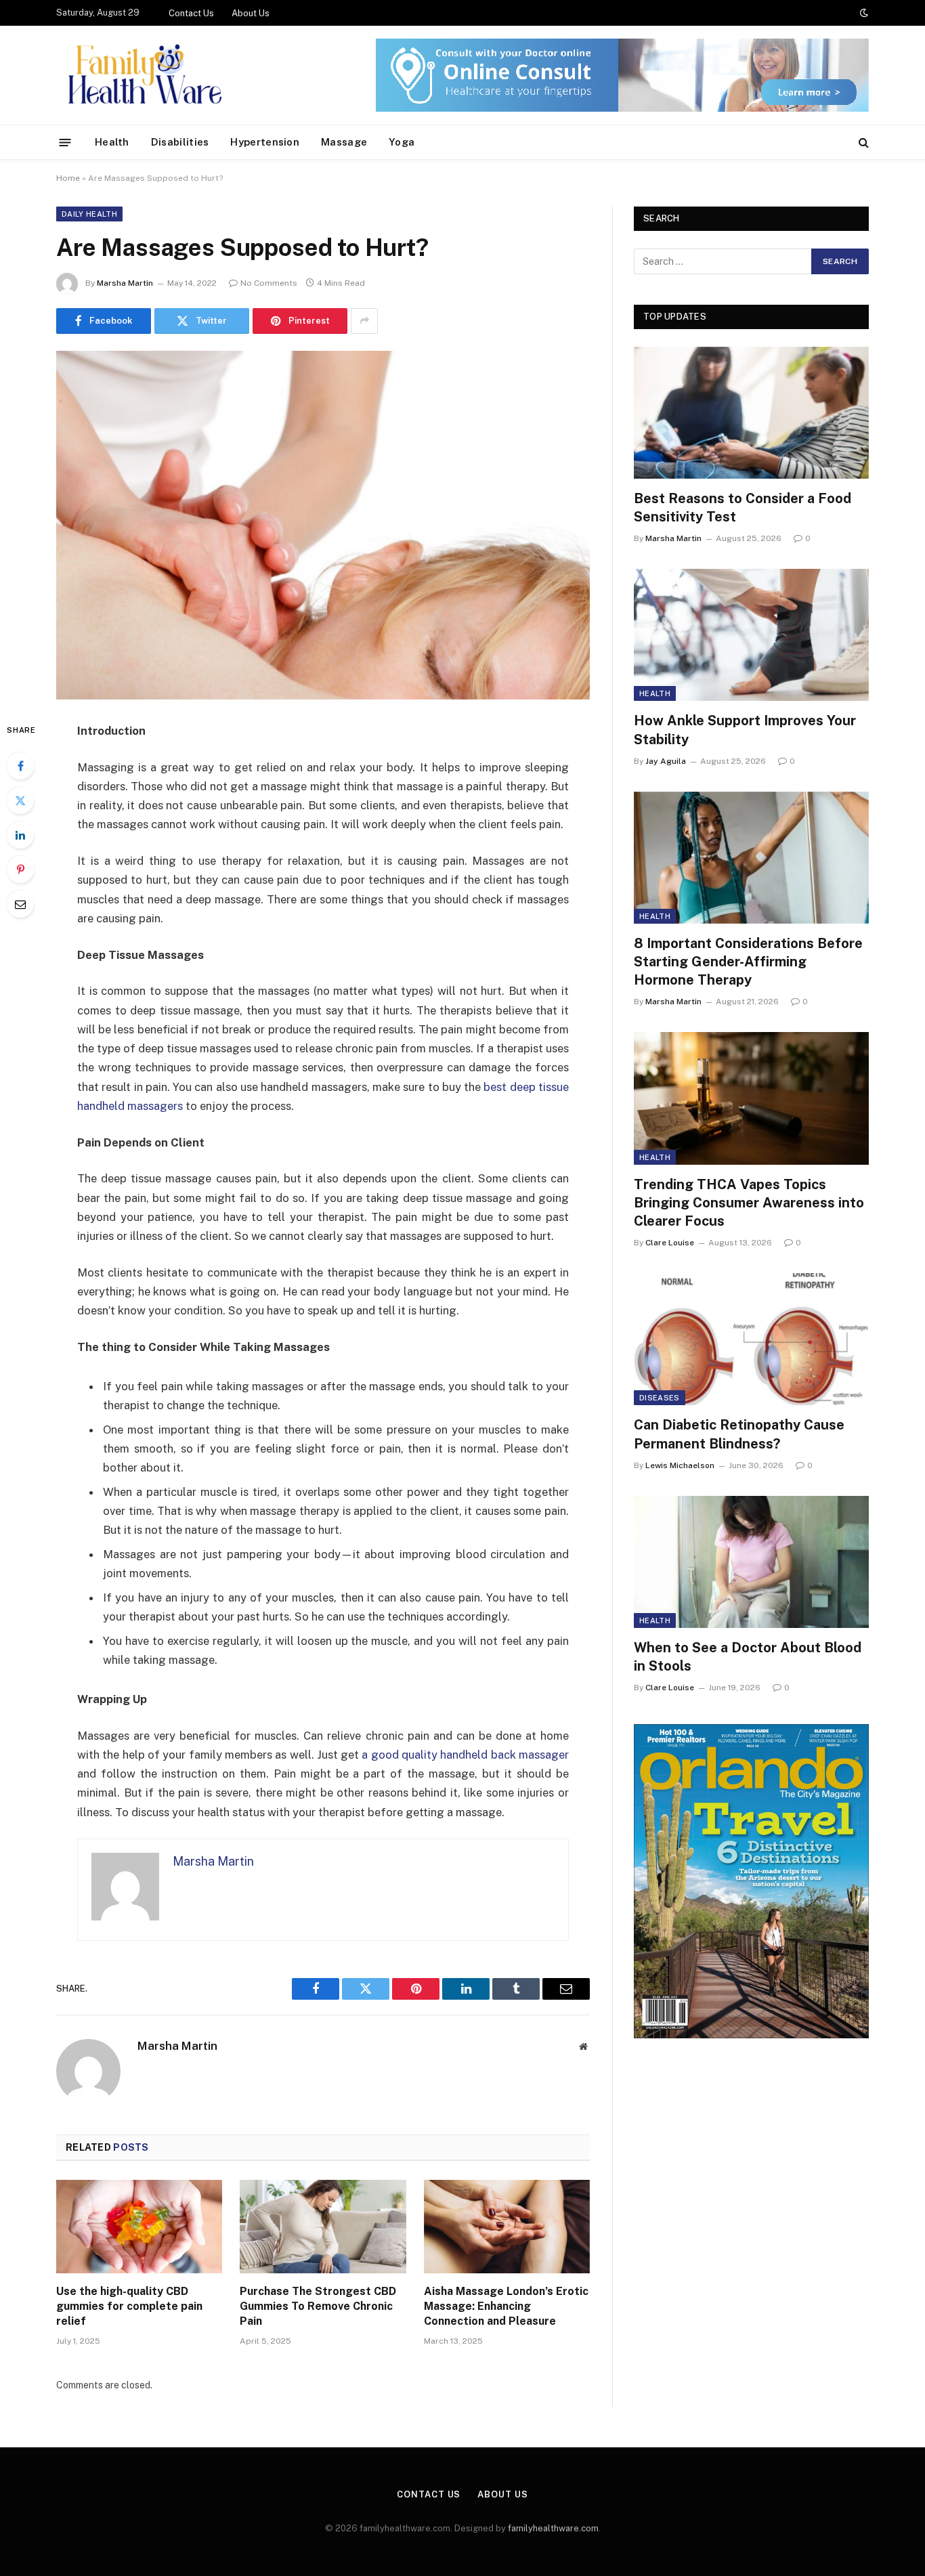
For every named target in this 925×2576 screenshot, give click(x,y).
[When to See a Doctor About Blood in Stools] (751, 1562)
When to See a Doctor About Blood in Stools (748, 1657)
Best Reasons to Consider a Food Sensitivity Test (743, 508)
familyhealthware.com (553, 2528)
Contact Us (191, 13)
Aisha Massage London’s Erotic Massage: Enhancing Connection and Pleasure (506, 2306)
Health (112, 142)
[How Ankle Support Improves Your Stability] (751, 635)
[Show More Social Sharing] (364, 321)
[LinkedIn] (20, 835)
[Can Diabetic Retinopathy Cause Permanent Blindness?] (751, 1339)
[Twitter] (20, 800)
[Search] (862, 143)
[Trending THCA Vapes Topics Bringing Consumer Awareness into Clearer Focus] (751, 1098)
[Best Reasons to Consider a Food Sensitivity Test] (751, 413)
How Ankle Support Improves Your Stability (745, 730)
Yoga (402, 142)
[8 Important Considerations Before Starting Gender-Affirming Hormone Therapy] (751, 858)
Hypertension (265, 142)
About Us (251, 13)
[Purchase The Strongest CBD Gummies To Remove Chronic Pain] (323, 2227)
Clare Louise (670, 1243)
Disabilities (180, 142)
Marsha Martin (125, 283)
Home (68, 178)
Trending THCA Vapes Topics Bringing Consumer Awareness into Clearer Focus (749, 1203)
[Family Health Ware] (143, 75)
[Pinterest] (20, 870)
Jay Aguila (666, 761)
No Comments (269, 283)
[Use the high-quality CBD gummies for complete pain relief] (139, 2227)
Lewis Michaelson (680, 1465)
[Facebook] (20, 766)
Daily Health (89, 214)
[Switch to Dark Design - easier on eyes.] (863, 13)
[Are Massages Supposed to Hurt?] (323, 525)
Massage (344, 142)
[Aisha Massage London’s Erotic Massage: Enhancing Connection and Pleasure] (507, 2227)
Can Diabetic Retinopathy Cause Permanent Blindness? (739, 1434)
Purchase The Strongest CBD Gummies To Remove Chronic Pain (318, 2306)
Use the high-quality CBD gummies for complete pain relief (129, 2306)
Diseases (660, 1398)
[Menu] (65, 142)
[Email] (20, 904)
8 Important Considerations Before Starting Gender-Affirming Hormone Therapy (748, 962)
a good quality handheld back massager (465, 1755)
